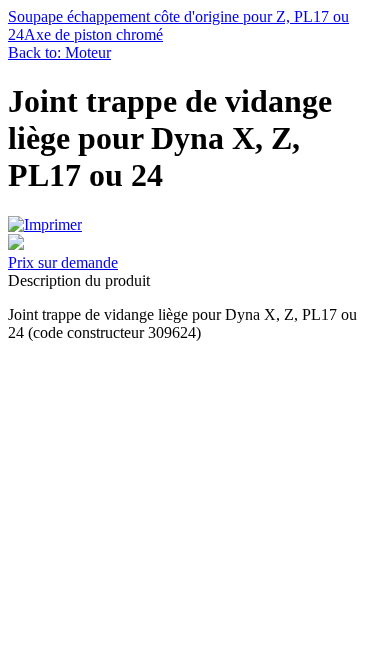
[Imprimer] (45, 224)
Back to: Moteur (59, 52)
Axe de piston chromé (93, 34)
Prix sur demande (63, 262)
